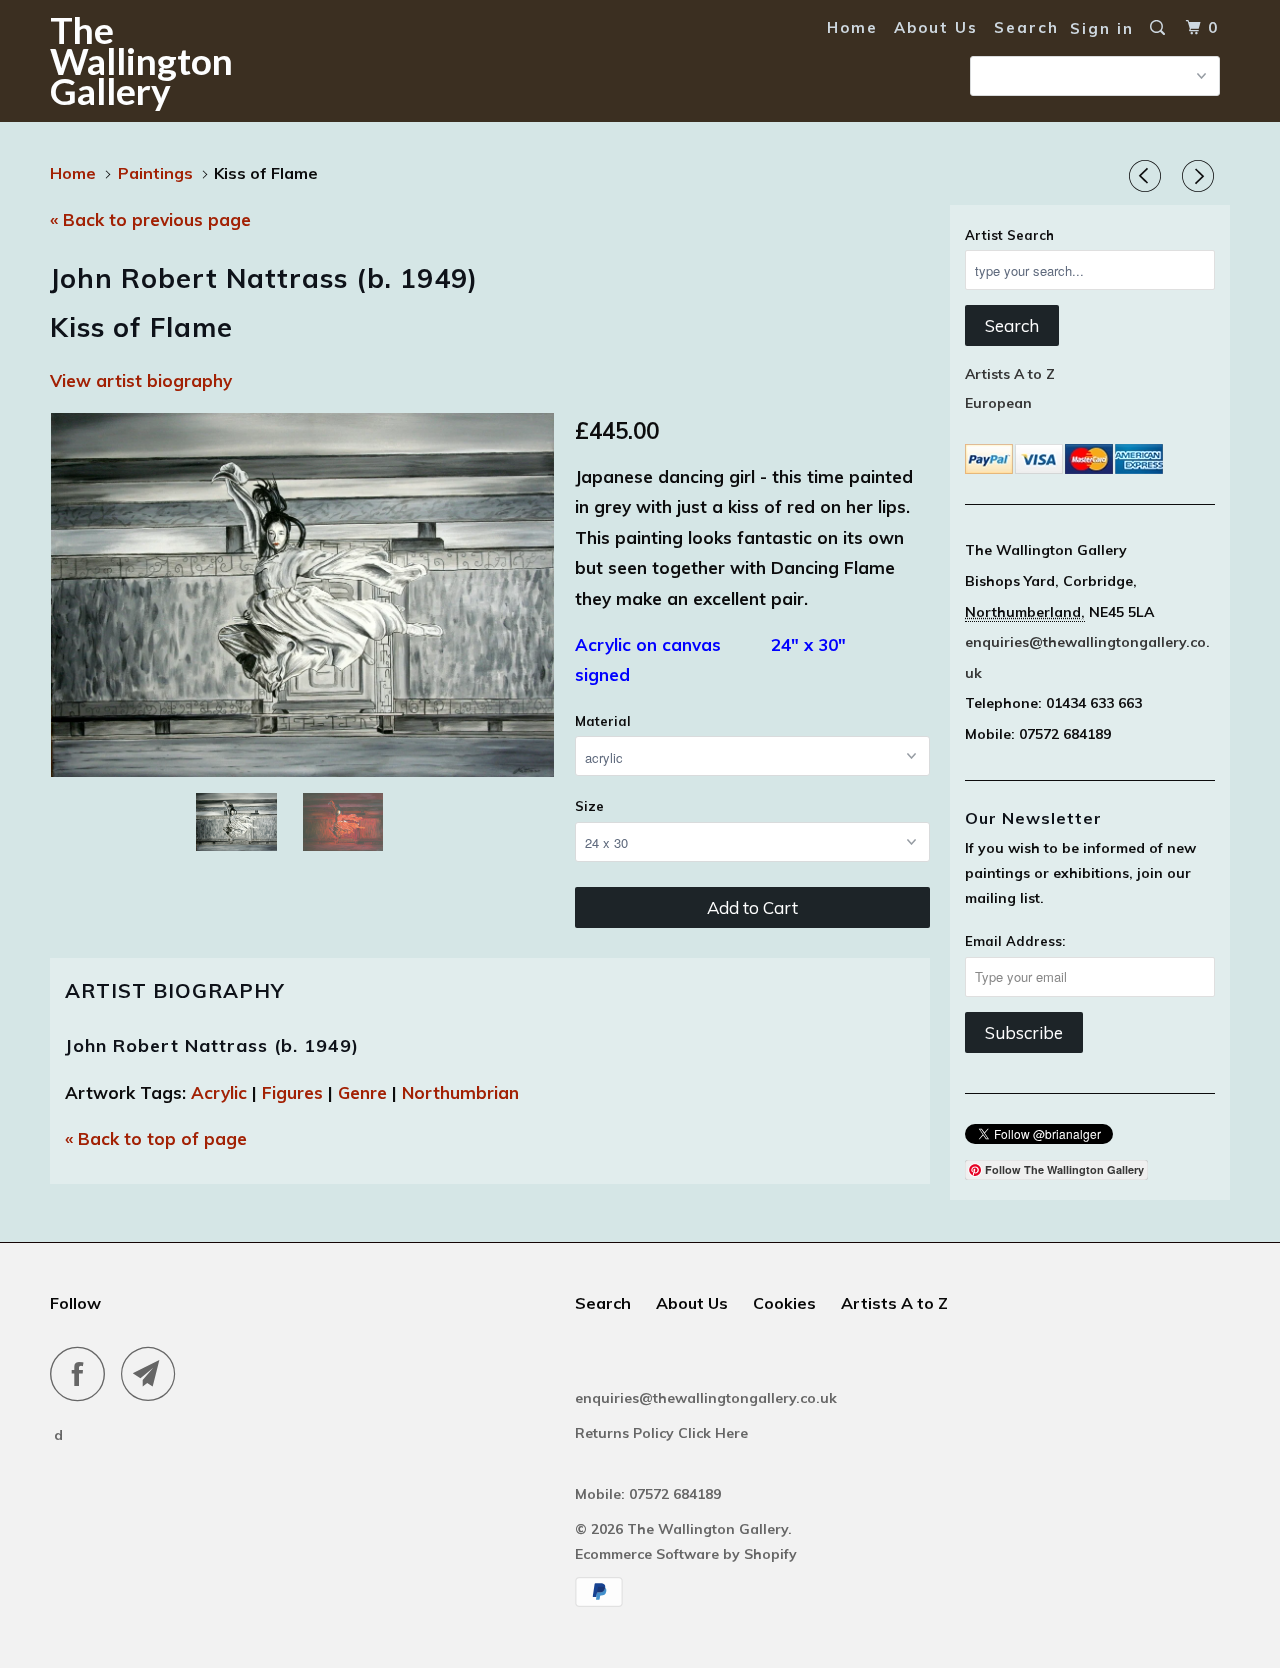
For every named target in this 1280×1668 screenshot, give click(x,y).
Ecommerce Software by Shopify (686, 1554)
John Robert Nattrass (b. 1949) (212, 1045)
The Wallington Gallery (141, 60)
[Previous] (1148, 177)
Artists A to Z (1010, 374)
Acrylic (219, 1092)
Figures (292, 1092)
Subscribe (1024, 1032)
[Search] (1160, 28)
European (998, 403)
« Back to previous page (150, 219)
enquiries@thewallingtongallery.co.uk (706, 1398)
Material (603, 721)
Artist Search (1009, 235)
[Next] (1201, 177)
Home (852, 27)
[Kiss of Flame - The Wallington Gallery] (302, 595)
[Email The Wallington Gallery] (154, 1373)
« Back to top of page (156, 1138)
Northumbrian (460, 1092)
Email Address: (1015, 941)
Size (589, 806)
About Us (936, 27)
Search (1026, 27)
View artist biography (141, 380)
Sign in (1102, 28)
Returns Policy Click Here (663, 1433)
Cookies (784, 1303)
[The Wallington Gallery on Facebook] (83, 1373)
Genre (362, 1092)
